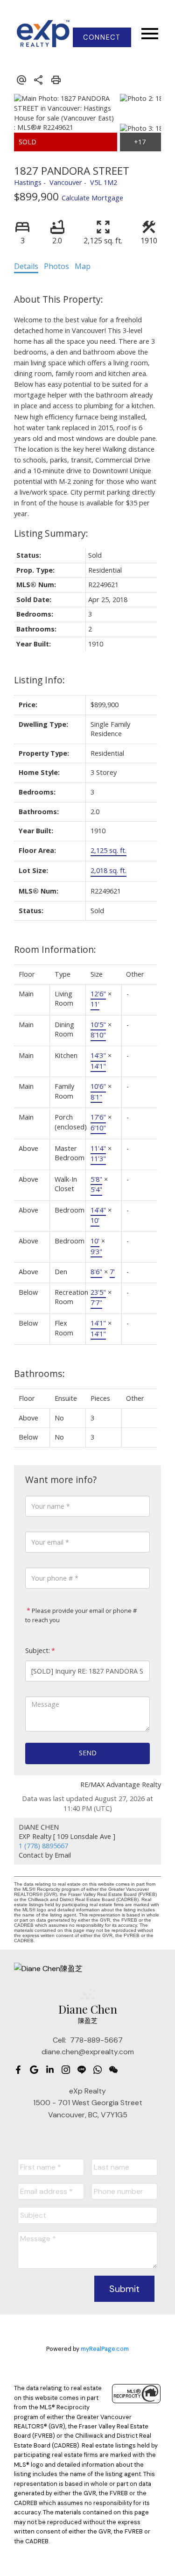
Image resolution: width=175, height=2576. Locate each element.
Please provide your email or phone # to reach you (81, 1615)
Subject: (38, 1650)
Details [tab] (26, 266)
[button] (102, 37)
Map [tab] (83, 266)
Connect (102, 37)
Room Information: (55, 949)
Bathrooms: (39, 1373)
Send (88, 1753)
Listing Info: (39, 680)
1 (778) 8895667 (43, 1846)
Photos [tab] (56, 266)
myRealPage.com (105, 2349)
